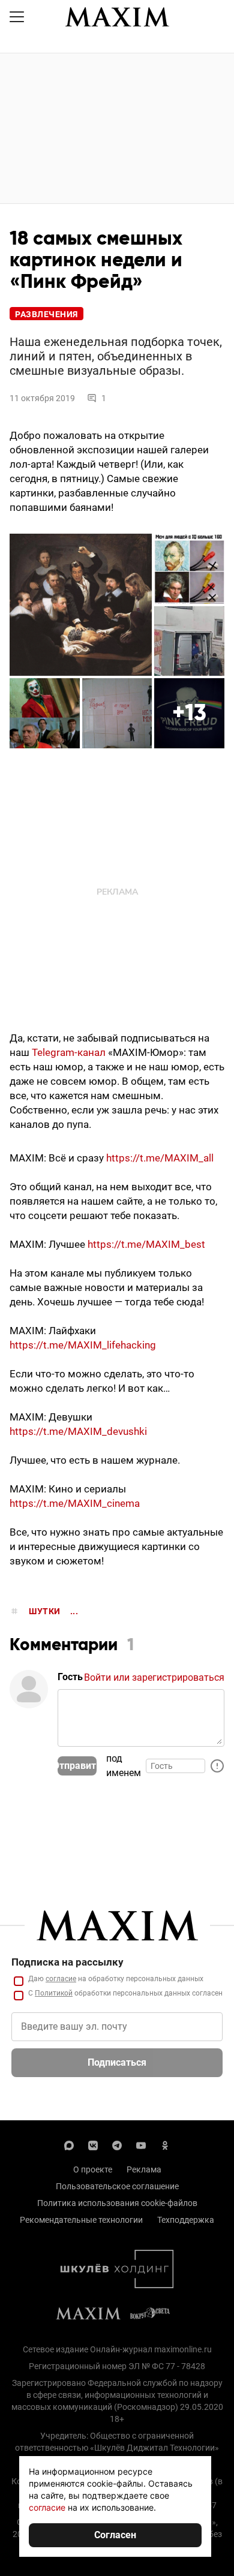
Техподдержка (186, 2220)
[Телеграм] (117, 2144)
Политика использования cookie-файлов (117, 2203)
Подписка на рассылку (67, 1962)
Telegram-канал (70, 1052)
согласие (61, 1979)
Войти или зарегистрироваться (154, 1677)
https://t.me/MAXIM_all (160, 1158)
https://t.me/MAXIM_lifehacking (83, 1345)
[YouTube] (141, 2144)
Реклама (144, 2169)
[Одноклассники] (165, 2144)
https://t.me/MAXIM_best (146, 1244)
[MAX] (69, 2144)
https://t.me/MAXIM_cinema (75, 1503)
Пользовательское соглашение (117, 2186)
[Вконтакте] (93, 2144)
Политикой (54, 1993)
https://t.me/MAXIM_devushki (78, 1431)
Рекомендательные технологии (81, 2220)
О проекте (93, 2169)
